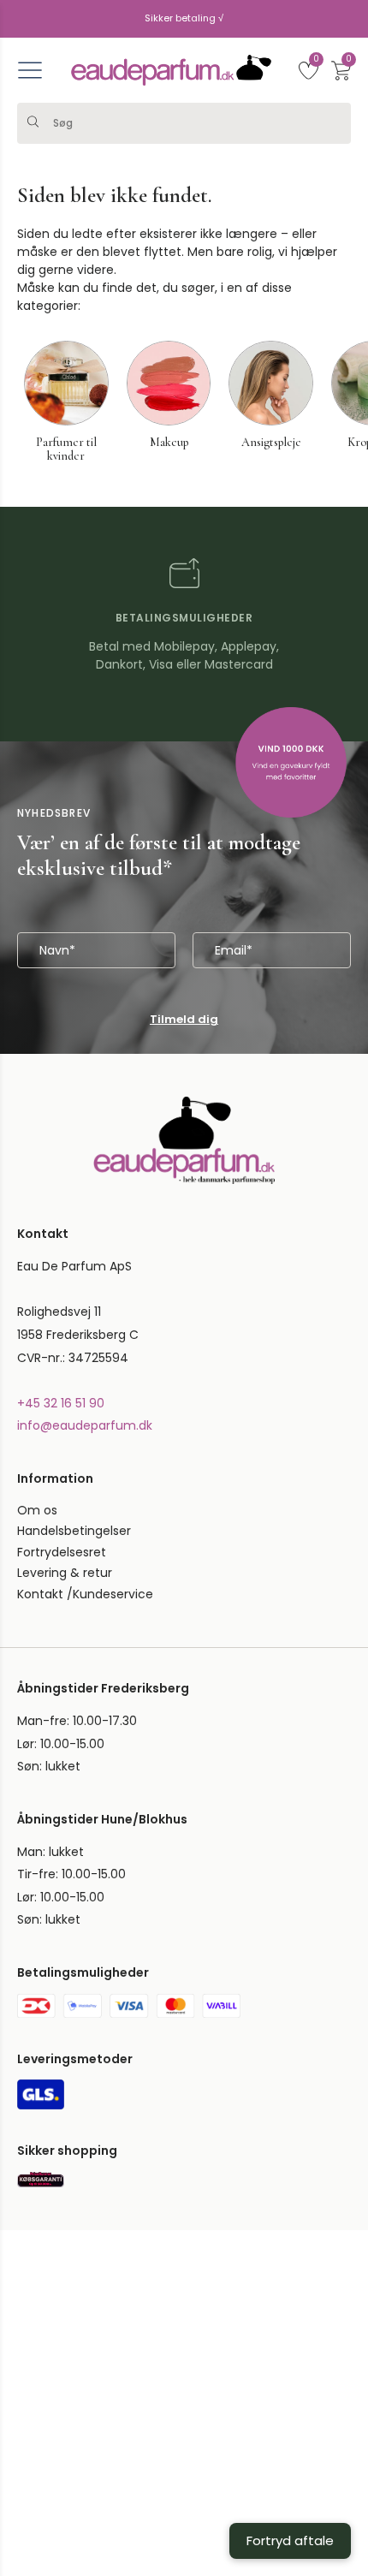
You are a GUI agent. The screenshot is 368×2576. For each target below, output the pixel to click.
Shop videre (101, 2478)
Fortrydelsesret (62, 1552)
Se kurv (267, 2478)
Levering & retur (65, 1573)
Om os (37, 1510)
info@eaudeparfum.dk (85, 1425)
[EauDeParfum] (171, 70)
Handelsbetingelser (74, 1531)
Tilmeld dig (184, 1019)
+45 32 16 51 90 (61, 1403)
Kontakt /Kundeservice (85, 1594)
